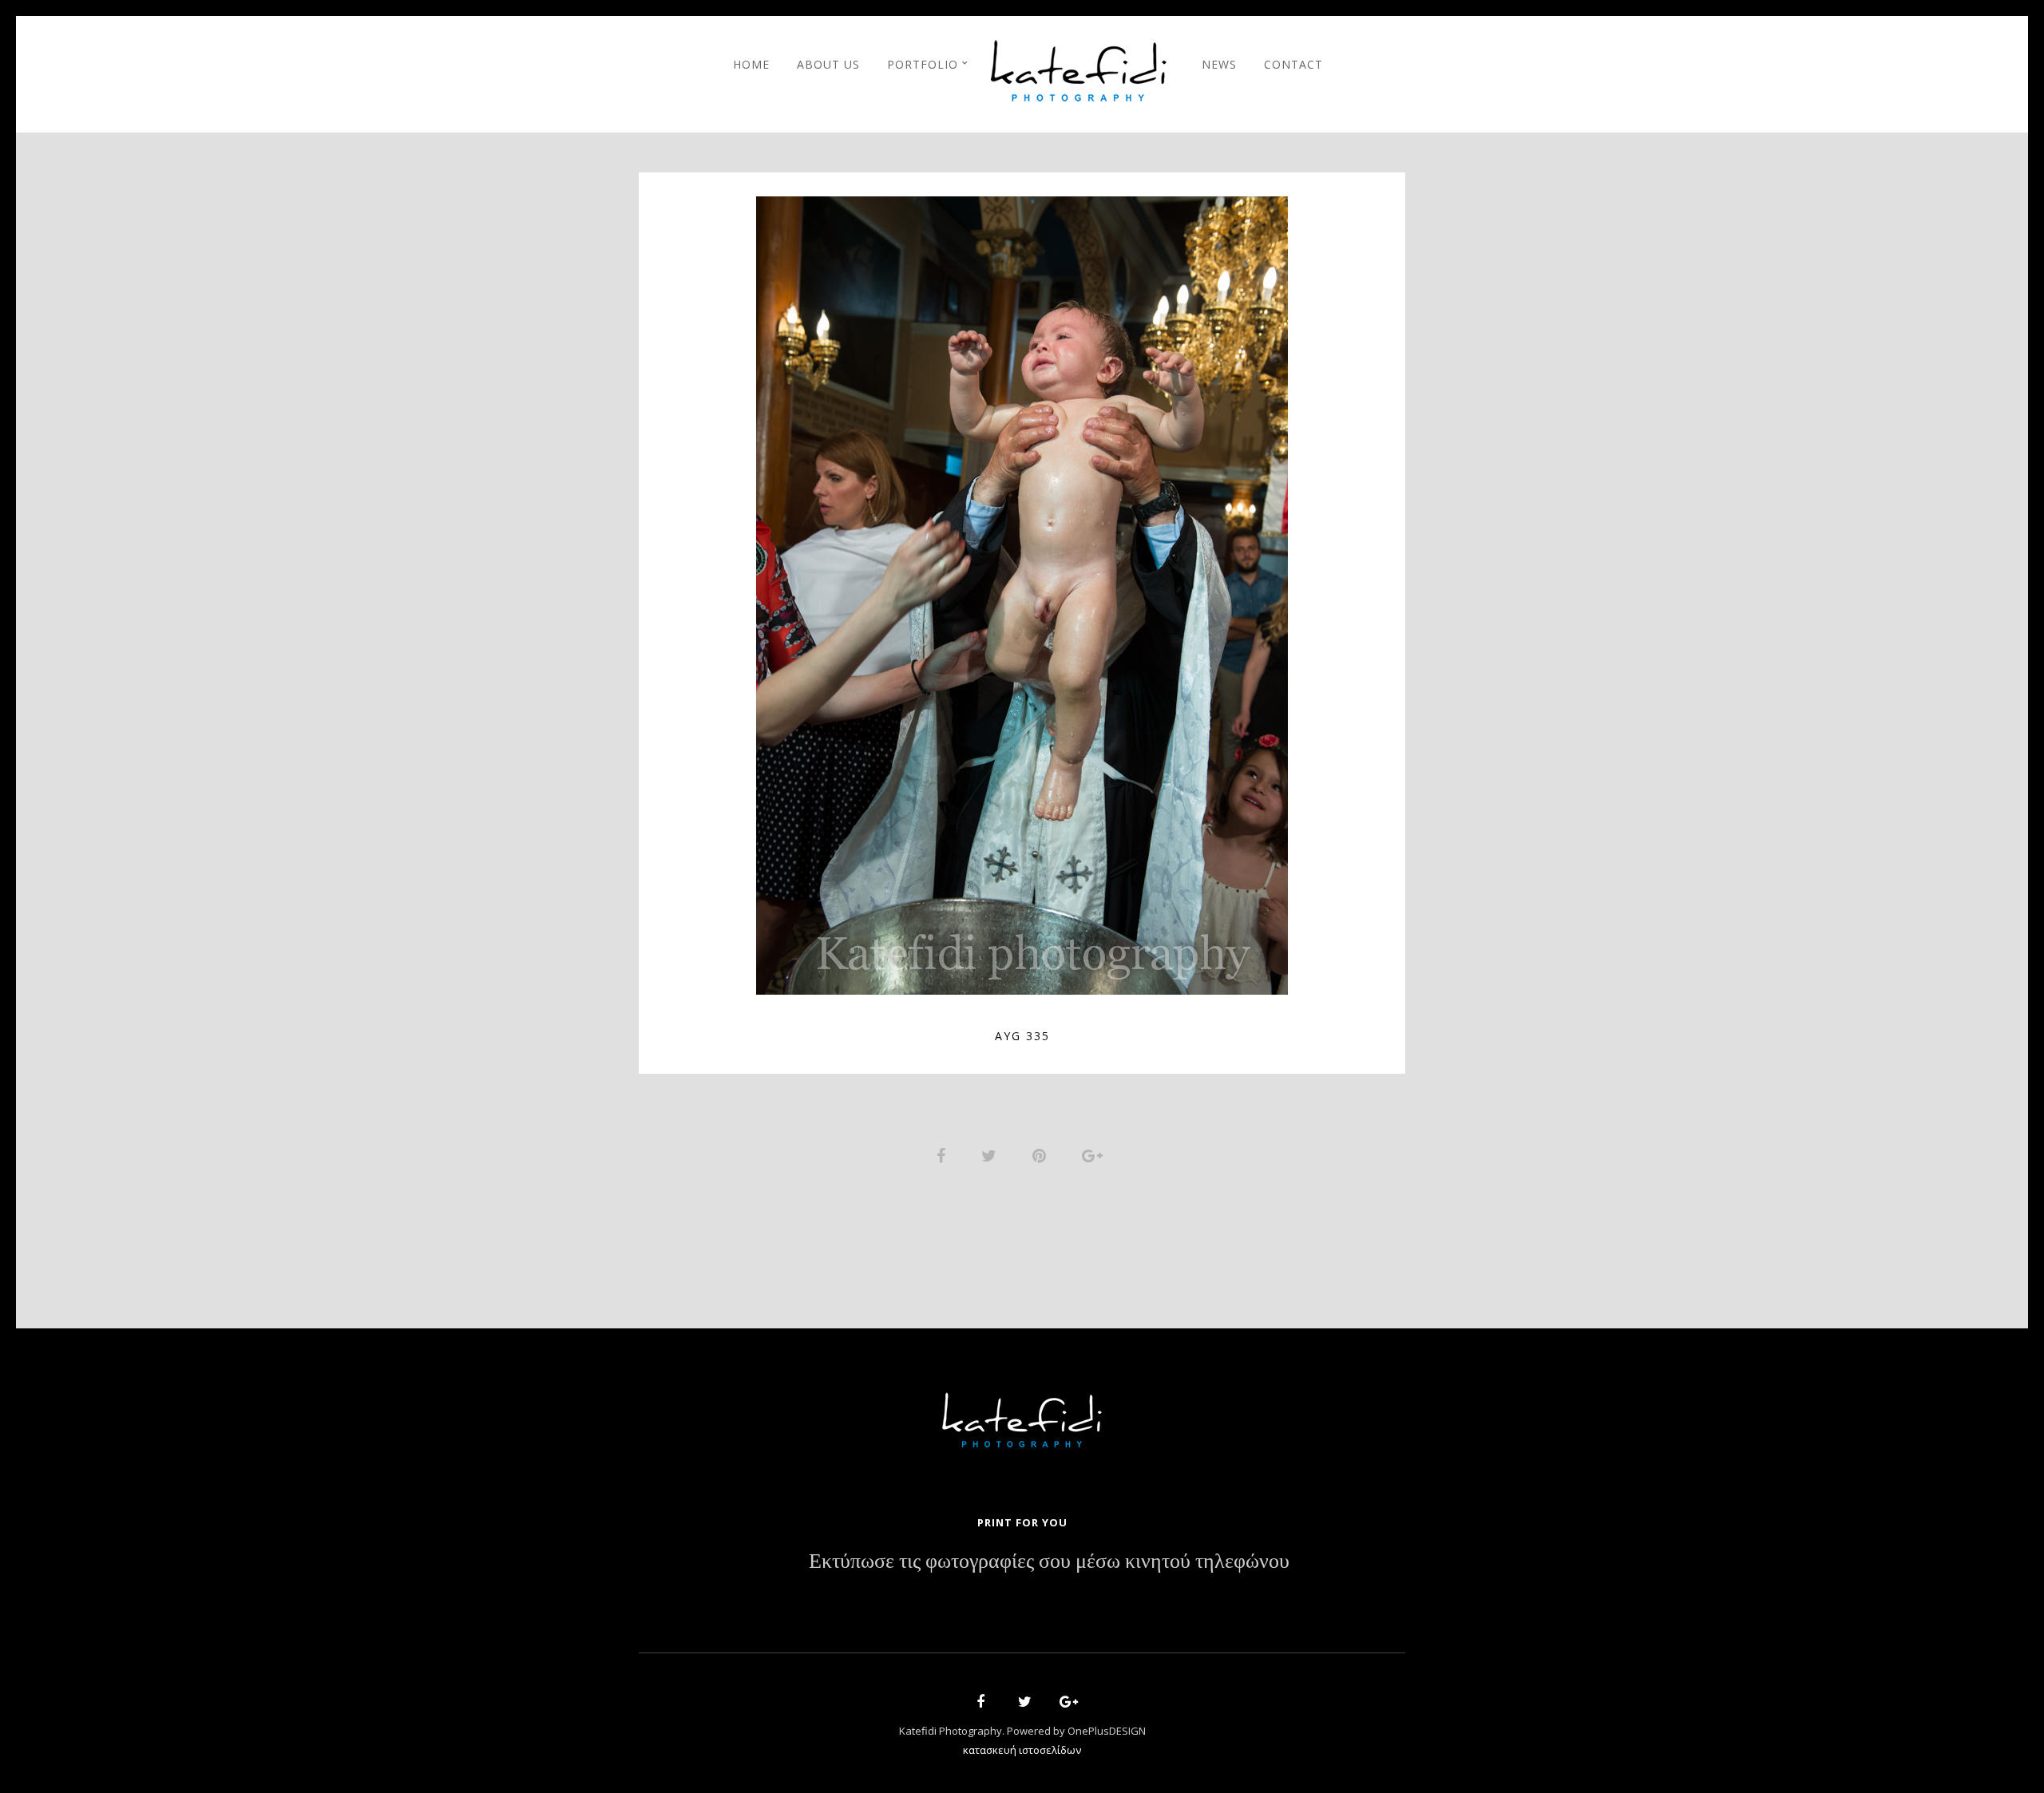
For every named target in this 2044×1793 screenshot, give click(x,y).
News (1219, 64)
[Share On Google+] (1095, 1154)
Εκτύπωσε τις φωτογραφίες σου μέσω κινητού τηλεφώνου (1049, 1561)
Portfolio (923, 64)
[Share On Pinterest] (1042, 1154)
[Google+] (1064, 1704)
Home (751, 64)
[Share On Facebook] (944, 1154)
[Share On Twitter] (992, 1154)
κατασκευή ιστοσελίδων (1022, 1750)
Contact (1293, 64)
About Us (828, 64)
